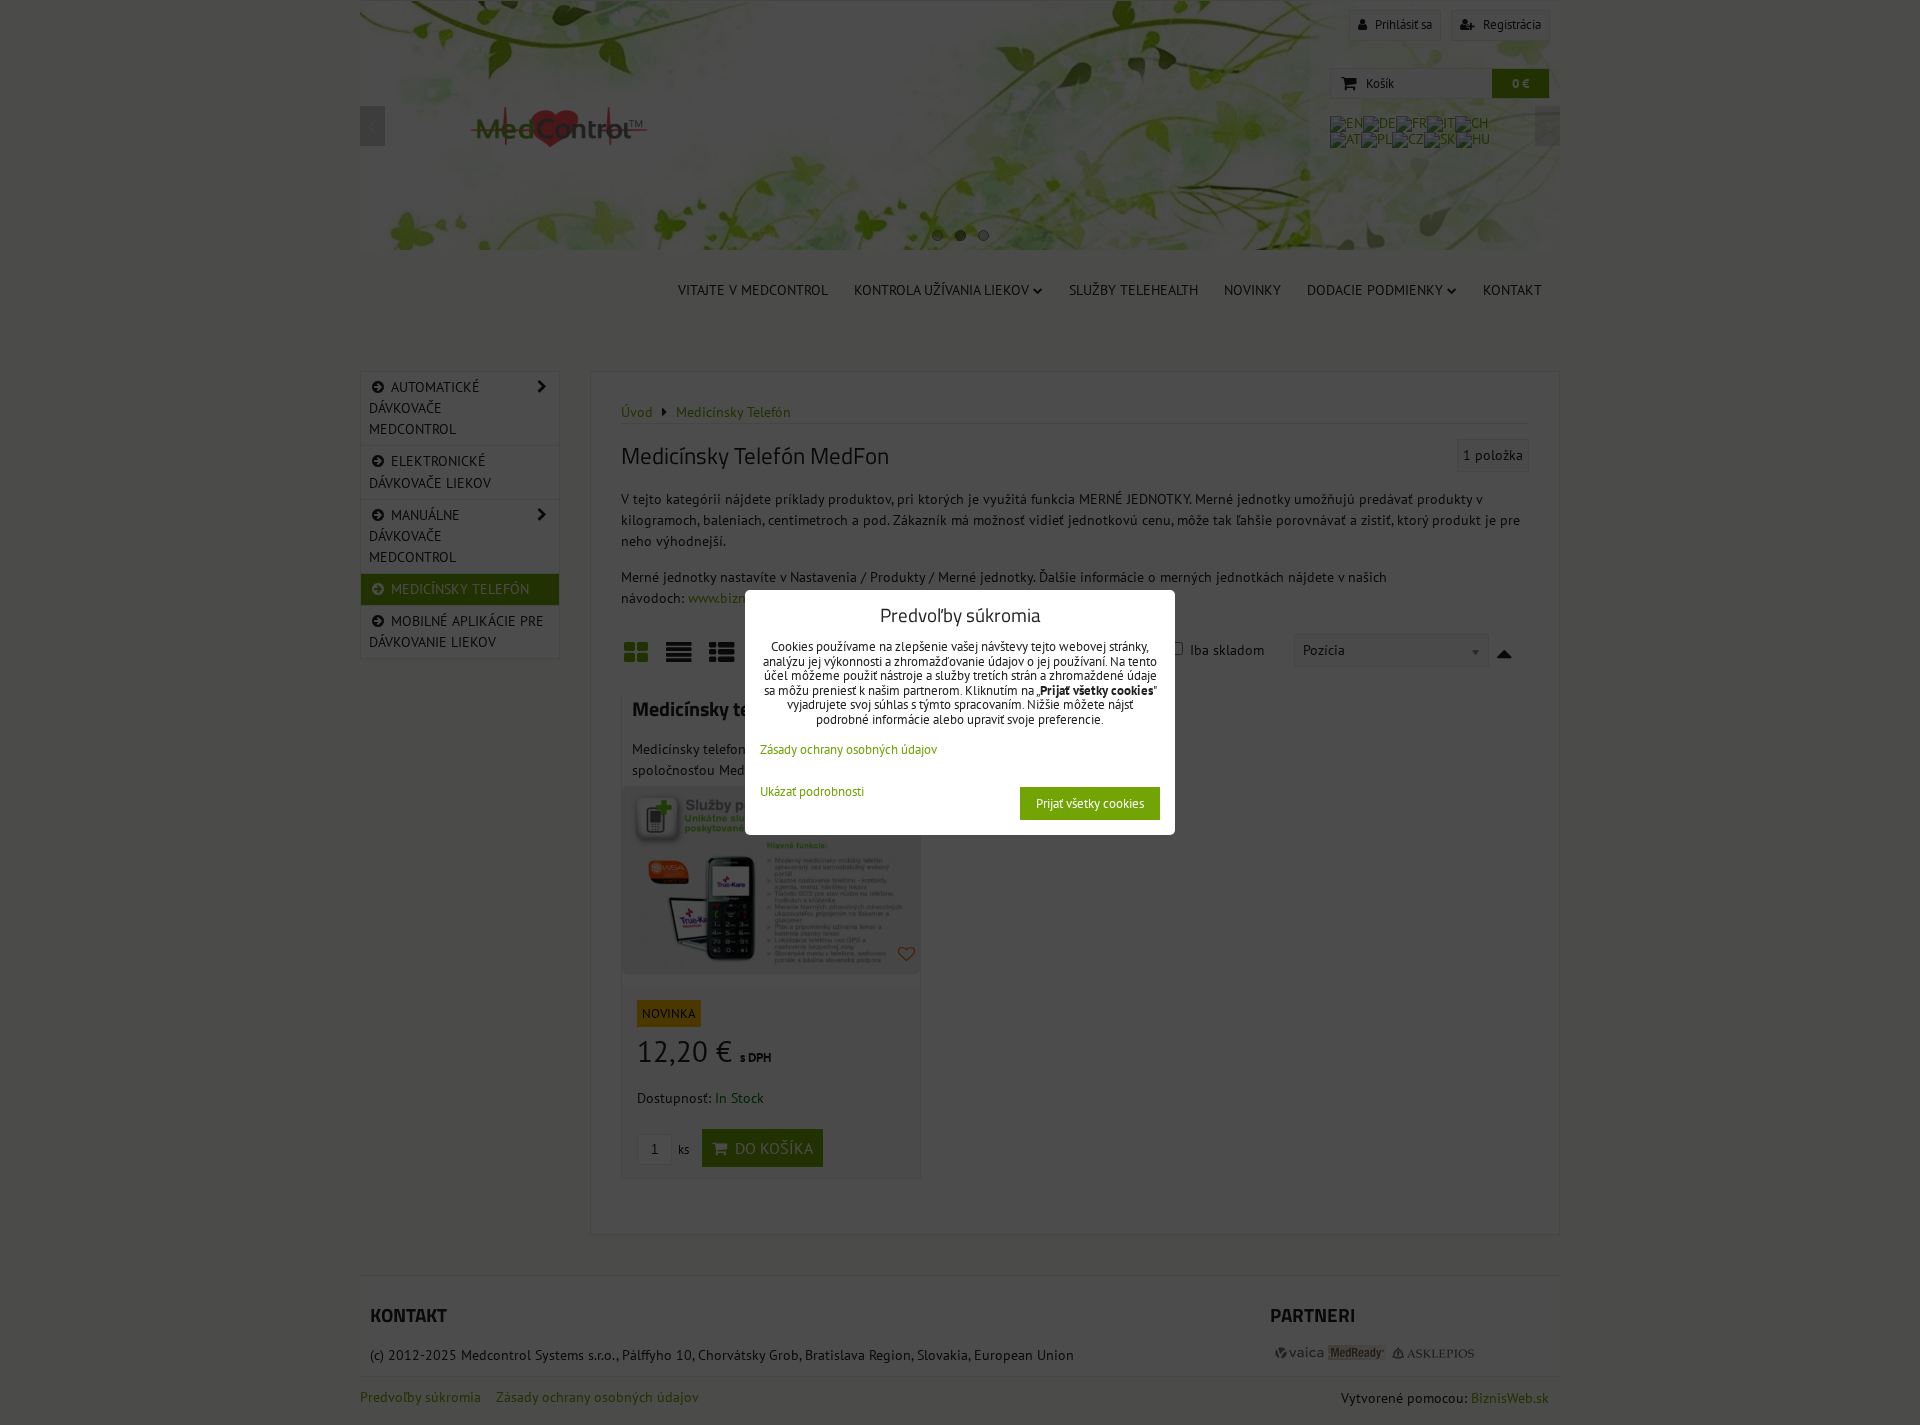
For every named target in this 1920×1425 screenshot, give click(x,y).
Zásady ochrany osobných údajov (848, 749)
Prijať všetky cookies (1090, 803)
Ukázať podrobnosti (812, 792)
